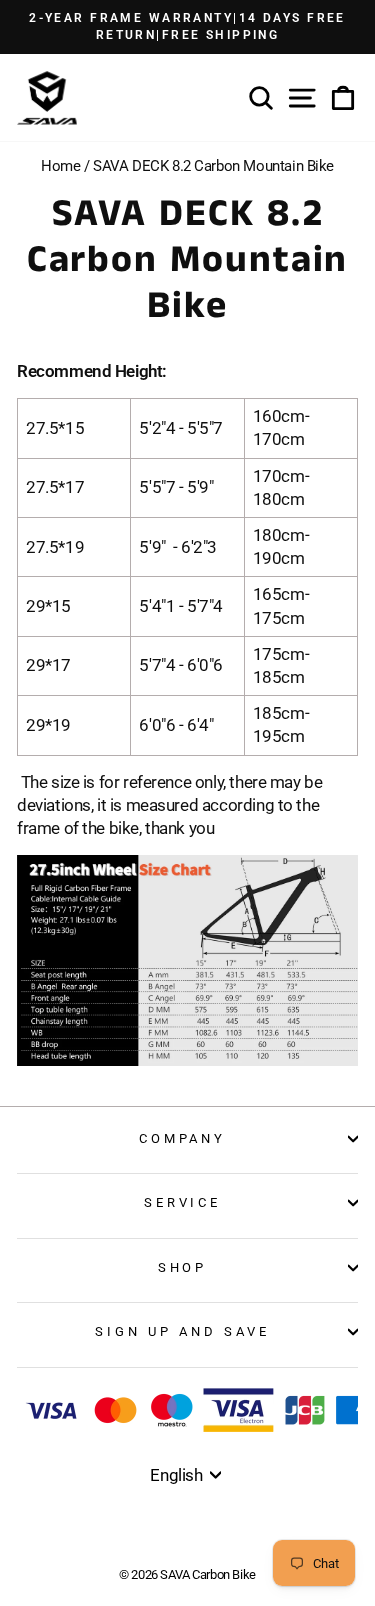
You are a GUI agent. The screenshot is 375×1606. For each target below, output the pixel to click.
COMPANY (183, 1138)
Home (60, 166)
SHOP (183, 1267)
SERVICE (183, 1202)
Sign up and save (182, 1331)
